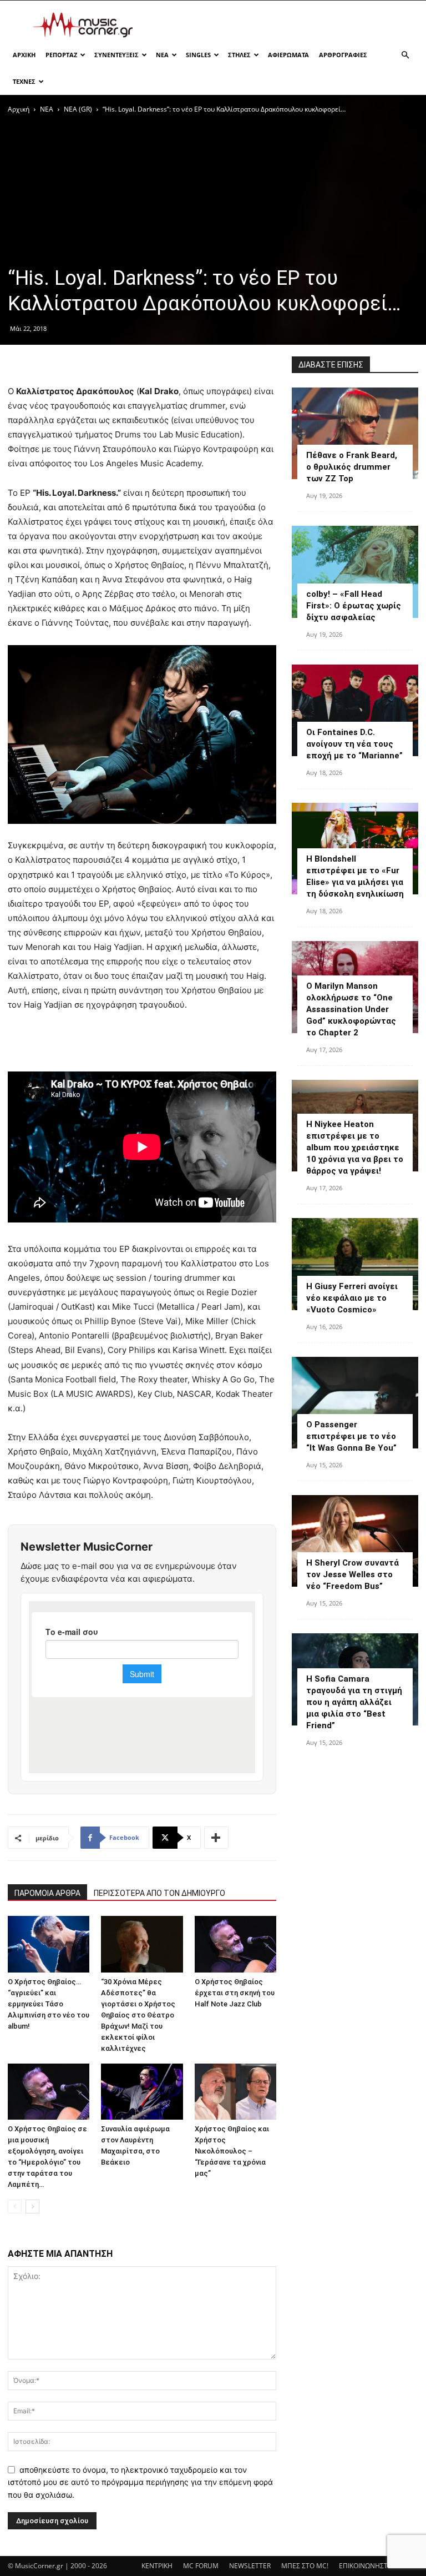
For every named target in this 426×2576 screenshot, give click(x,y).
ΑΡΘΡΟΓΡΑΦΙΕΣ (343, 55)
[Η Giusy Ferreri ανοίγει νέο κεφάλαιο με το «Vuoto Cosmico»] (355, 1264)
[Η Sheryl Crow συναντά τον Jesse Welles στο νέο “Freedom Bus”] (355, 1541)
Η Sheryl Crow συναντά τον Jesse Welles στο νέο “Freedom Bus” (353, 1574)
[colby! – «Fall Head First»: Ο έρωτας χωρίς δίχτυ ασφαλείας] (355, 572)
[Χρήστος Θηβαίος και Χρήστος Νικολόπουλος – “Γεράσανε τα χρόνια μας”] (235, 2092)
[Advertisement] (288, 25)
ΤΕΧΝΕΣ (24, 81)
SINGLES (198, 55)
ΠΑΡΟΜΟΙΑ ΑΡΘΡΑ (47, 1893)
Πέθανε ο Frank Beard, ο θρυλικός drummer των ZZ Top (352, 467)
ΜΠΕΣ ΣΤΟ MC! (305, 2566)
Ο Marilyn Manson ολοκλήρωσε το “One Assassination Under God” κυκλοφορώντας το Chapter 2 (351, 1009)
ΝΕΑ (162, 55)
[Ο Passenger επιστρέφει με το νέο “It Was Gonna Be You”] (355, 1403)
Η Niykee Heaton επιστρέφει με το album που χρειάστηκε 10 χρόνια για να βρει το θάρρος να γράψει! (355, 1148)
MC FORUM (201, 2566)
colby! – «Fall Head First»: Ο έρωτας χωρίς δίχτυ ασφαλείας (354, 606)
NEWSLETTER (250, 2566)
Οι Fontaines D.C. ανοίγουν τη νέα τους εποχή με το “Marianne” (354, 744)
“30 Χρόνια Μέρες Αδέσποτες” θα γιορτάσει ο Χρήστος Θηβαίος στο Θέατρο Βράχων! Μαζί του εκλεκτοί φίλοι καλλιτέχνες (138, 2015)
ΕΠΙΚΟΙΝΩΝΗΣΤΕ (365, 2566)
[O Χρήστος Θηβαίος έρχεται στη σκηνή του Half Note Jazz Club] (235, 1944)
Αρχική (19, 109)
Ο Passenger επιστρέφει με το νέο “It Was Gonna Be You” (351, 1436)
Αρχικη (24, 55)
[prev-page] (15, 2207)
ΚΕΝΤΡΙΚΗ (157, 2566)
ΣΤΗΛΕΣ (239, 55)
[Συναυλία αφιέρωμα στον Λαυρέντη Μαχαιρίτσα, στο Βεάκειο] (142, 2092)
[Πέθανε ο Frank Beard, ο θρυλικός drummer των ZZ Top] (355, 433)
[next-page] (32, 2207)
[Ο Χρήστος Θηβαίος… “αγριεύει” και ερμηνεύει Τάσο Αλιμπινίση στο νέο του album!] (49, 1944)
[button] (405, 55)
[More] (216, 1838)
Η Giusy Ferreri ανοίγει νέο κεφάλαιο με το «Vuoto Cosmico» (352, 1298)
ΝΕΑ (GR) (78, 109)
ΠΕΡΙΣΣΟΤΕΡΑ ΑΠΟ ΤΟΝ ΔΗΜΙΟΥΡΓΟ (159, 1893)
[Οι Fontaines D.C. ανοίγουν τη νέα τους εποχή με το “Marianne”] (355, 710)
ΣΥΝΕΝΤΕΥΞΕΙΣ (116, 55)
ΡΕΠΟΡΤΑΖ (61, 55)
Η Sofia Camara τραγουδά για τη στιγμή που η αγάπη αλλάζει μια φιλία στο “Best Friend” (354, 1702)
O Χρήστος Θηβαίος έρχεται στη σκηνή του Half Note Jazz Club (235, 1993)
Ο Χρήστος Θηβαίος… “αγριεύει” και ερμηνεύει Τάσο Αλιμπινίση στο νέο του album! (49, 2004)
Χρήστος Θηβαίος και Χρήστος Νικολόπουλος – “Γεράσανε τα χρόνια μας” (232, 2151)
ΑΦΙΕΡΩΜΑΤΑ (288, 55)
